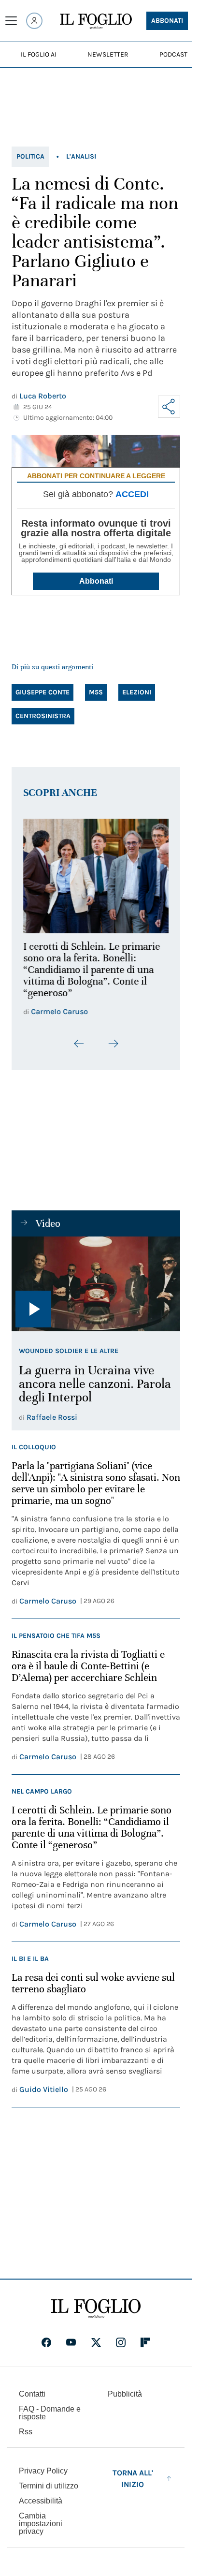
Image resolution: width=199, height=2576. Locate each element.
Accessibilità (41, 2498)
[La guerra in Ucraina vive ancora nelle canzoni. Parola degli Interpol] (96, 1278)
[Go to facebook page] (46, 2340)
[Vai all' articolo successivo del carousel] (113, 1038)
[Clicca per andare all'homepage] (96, 2306)
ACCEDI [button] (132, 494)
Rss (26, 2429)
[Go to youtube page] (71, 2340)
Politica (30, 156)
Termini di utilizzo (49, 2483)
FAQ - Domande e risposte (50, 2410)
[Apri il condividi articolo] (169, 407)
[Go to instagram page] (121, 2340)
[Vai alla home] (96, 21)
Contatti (32, 2392)
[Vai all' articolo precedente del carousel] (79, 1038)
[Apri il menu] (11, 21)
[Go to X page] (96, 2340)
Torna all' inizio (133, 2476)
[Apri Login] (34, 21)
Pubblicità (125, 2392)
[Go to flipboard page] (145, 2340)
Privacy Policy (43, 2468)
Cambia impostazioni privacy (41, 2521)
